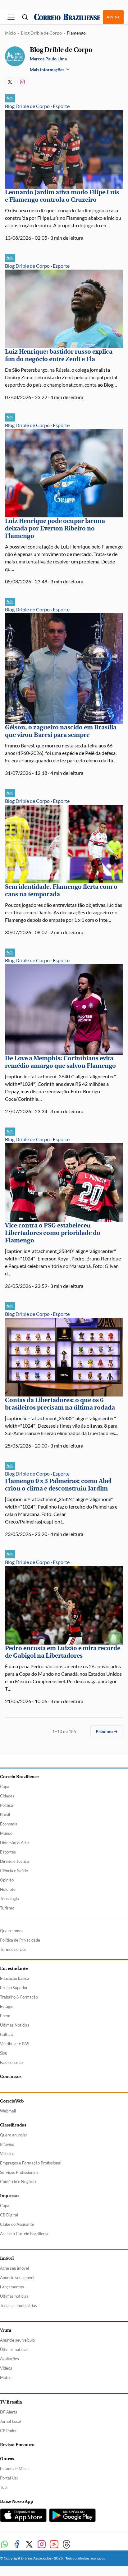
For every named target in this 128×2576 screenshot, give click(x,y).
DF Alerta (9, 2412)
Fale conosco (11, 2062)
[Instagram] (22, 82)
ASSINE (113, 17)
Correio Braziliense (19, 1777)
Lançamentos (12, 2287)
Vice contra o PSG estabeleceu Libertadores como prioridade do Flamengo (53, 1233)
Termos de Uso (13, 1949)
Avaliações (9, 2359)
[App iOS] (23, 2515)
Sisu (4, 2053)
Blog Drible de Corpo (41, 33)
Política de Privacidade (20, 1940)
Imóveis (7, 2144)
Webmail (8, 2111)
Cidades (7, 1796)
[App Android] (72, 2515)
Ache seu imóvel (14, 2268)
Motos (6, 2377)
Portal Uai (9, 2478)
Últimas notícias (14, 2296)
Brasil (5, 1815)
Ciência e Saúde (14, 1871)
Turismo (7, 1908)
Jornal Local (11, 2421)
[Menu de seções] (11, 17)
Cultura (7, 2034)
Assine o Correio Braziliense (25, 2234)
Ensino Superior (14, 1988)
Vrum (6, 2330)
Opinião (7, 1880)
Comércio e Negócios (19, 2182)
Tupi (4, 2487)
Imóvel (7, 2258)
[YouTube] (54, 2544)
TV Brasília (11, 2402)
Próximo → (107, 1731)
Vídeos (6, 2368)
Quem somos (12, 1931)
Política (7, 1805)
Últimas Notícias (15, 2025)
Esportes (8, 1852)
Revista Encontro (17, 2445)
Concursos (11, 2077)
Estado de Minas (15, 2469)
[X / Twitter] (10, 82)
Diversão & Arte (14, 1843)
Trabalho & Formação (19, 1997)
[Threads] (66, 2544)
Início (10, 33)
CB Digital (9, 2215)
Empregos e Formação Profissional (31, 2163)
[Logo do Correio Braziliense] (67, 17)
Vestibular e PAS (15, 2044)
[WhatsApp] (4, 2544)
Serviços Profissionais (19, 2172)
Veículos (7, 2154)
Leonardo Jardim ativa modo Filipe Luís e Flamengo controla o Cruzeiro (62, 196)
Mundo (6, 1833)
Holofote (8, 1889)
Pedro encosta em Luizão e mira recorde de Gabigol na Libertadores (63, 1652)
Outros (7, 2459)
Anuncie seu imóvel (17, 2277)
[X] (29, 2544)
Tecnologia (9, 1899)
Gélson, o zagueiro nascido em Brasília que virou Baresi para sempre (61, 731)
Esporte (61, 106)
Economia (9, 1824)
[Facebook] (17, 2544)
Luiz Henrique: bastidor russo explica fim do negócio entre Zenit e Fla (59, 355)
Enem (5, 2016)
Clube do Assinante (17, 2224)
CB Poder (8, 2431)
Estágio (7, 2006)
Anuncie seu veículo (17, 2340)
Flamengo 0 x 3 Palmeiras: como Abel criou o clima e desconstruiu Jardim (58, 1485)
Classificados (13, 2125)
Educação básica (15, 1978)
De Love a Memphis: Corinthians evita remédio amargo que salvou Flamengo (60, 1062)
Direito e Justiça (14, 1861)
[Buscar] (25, 17)
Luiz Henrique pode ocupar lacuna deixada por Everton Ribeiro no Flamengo (55, 528)
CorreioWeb (12, 2101)
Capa (5, 1787)
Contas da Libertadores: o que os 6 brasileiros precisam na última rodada (60, 1404)
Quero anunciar (14, 2135)
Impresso (9, 2196)
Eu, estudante (14, 1968)
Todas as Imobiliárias (18, 2305)
